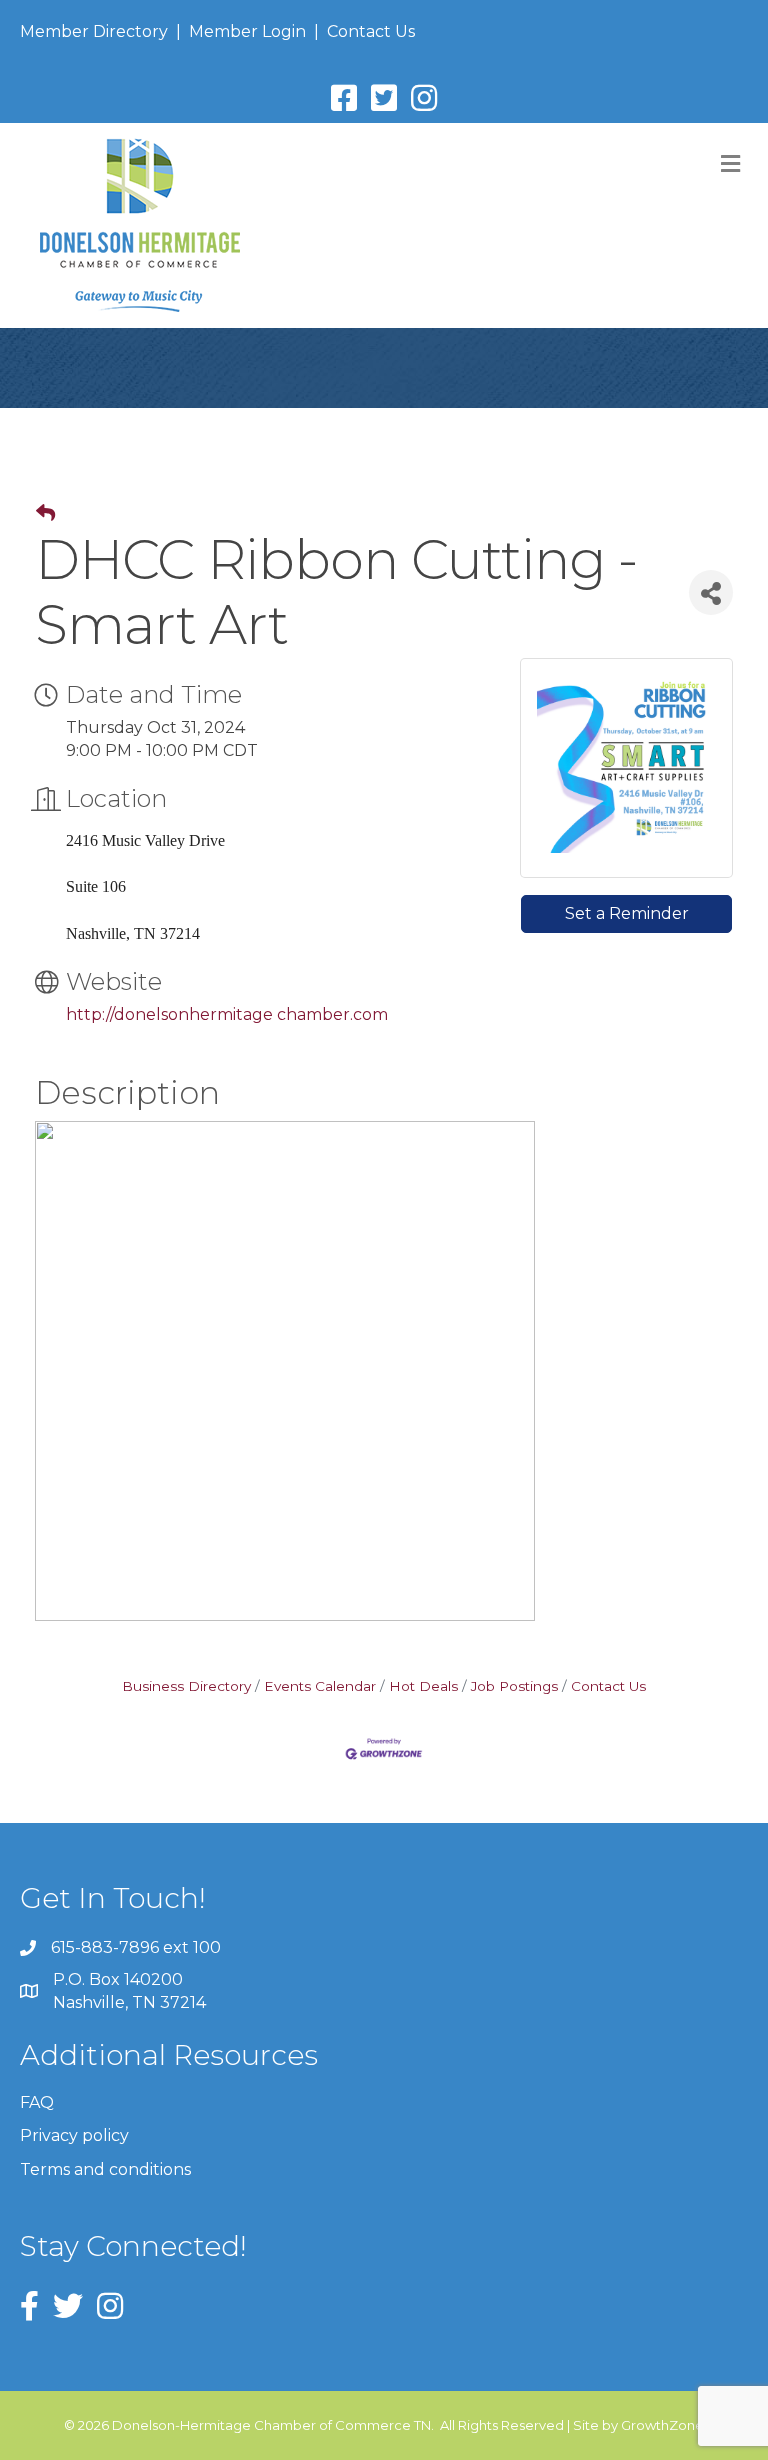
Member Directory (94, 31)
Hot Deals (423, 1686)
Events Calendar (320, 1686)
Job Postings (514, 1686)
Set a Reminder (627, 913)
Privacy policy (74, 2135)
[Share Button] (711, 592)
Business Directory (186, 1686)
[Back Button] (45, 514)
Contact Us (371, 31)
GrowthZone (662, 2425)
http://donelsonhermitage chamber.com (227, 1014)
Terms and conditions (105, 2169)
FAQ (37, 2102)
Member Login (247, 31)
